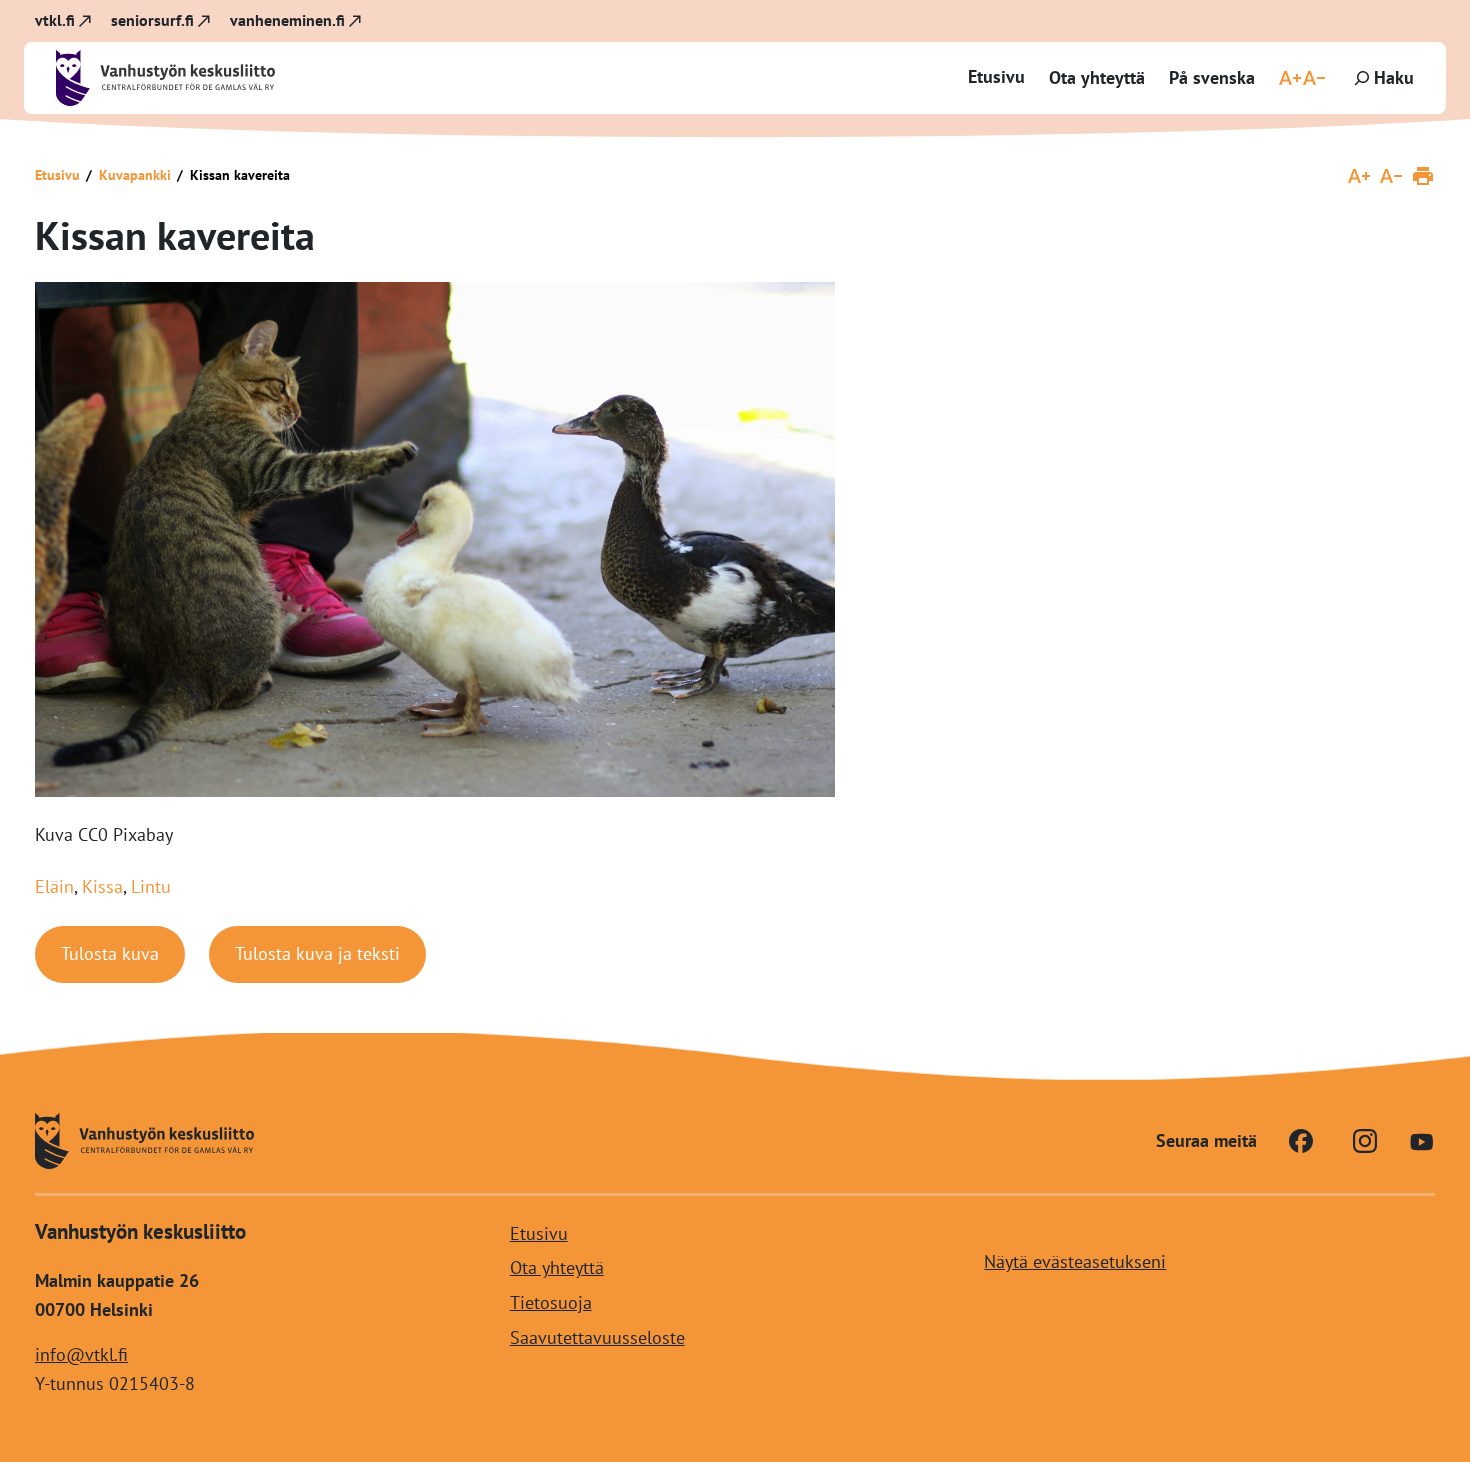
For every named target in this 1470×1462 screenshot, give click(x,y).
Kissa (102, 886)
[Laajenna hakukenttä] (1382, 78)
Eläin (54, 886)
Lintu (151, 886)
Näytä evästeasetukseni (1075, 1261)
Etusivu (996, 76)
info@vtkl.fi (81, 1354)
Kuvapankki (135, 175)
